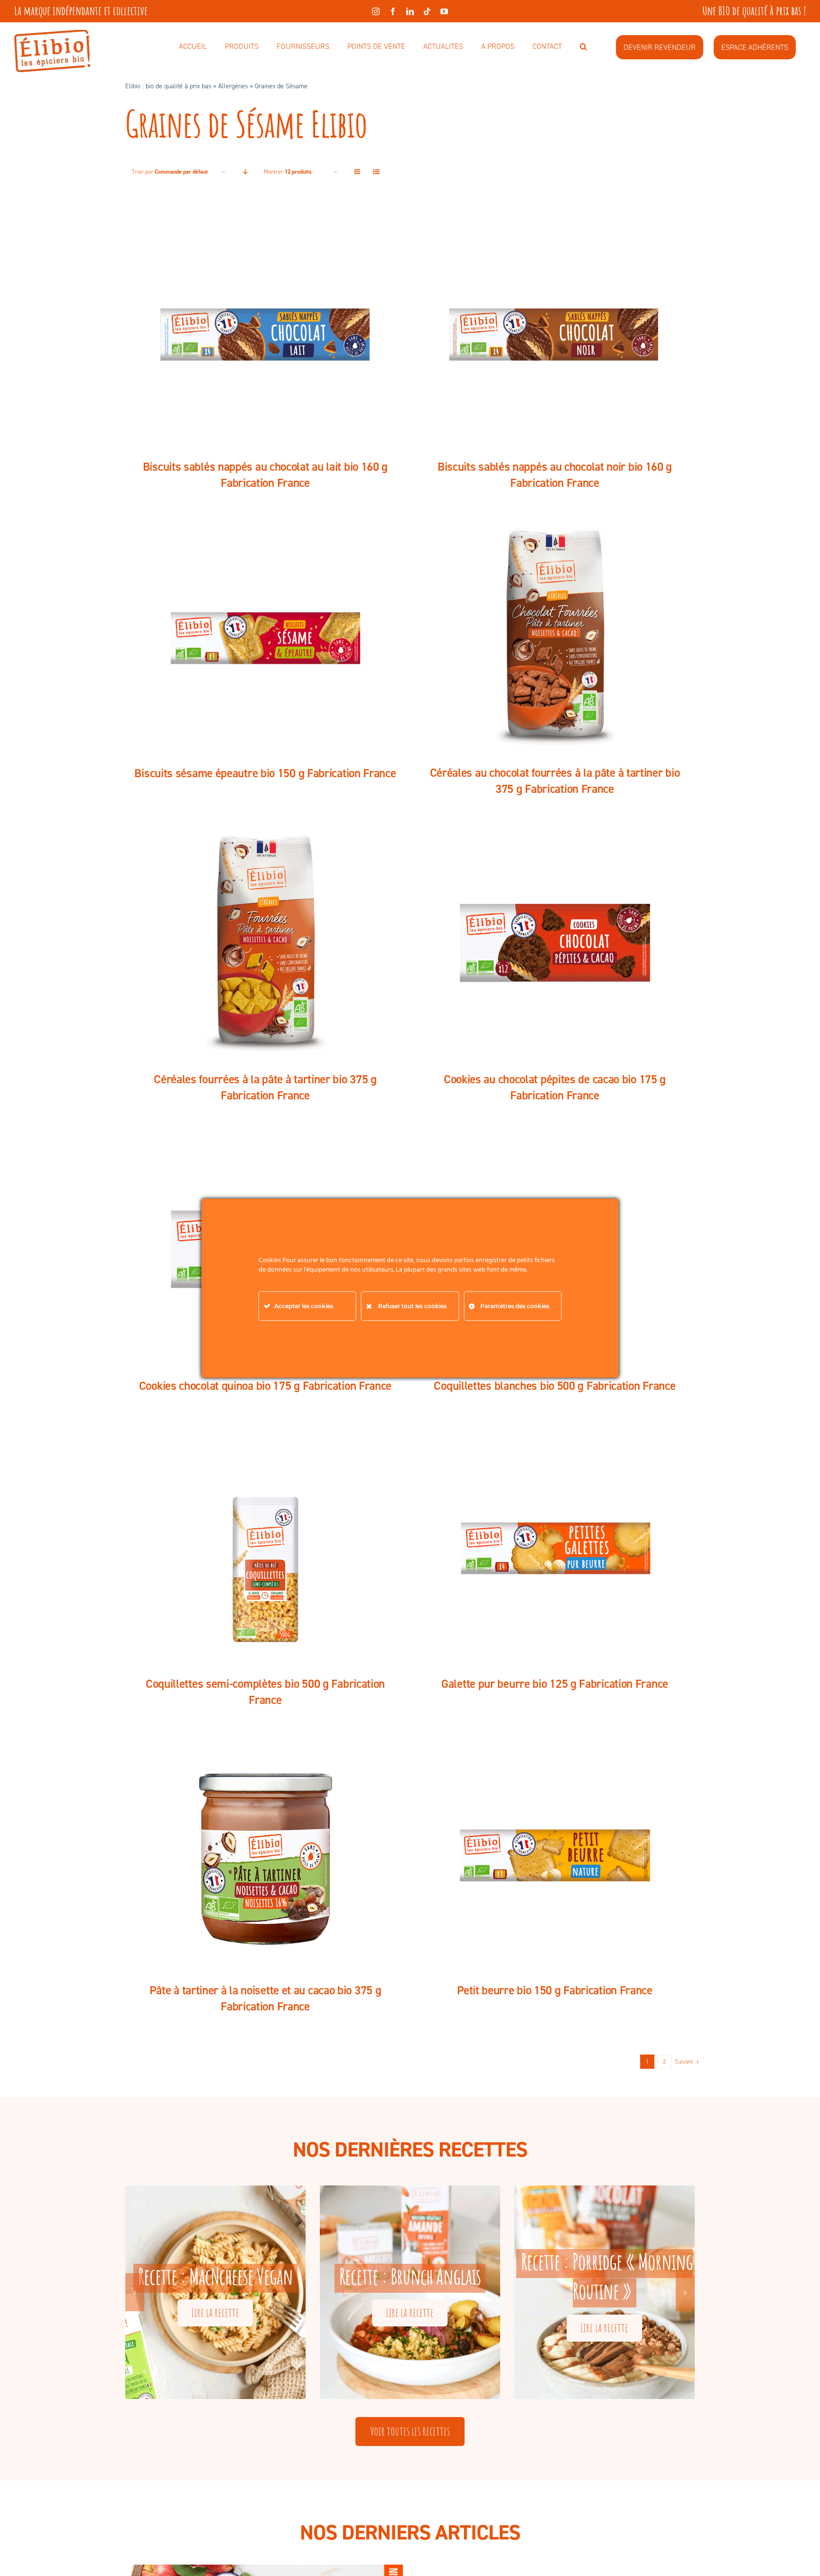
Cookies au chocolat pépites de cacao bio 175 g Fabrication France (555, 1087)
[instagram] (376, 11)
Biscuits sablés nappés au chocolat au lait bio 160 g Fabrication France (265, 475)
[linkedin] (410, 11)
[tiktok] (427, 11)
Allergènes (233, 86)
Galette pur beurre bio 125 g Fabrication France (555, 1684)
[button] (583, 47)
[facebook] (393, 11)
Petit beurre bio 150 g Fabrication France (555, 1990)
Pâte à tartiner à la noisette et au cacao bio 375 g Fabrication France (266, 1998)
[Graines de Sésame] (265, 329)
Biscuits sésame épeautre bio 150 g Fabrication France (265, 773)
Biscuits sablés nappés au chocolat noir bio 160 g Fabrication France (555, 475)
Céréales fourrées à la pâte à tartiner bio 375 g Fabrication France (265, 1087)
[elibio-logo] (52, 35)
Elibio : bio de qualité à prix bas (168, 86)
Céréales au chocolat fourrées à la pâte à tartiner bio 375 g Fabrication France (555, 781)
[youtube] (444, 11)
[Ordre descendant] (245, 172)
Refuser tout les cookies (412, 1306)
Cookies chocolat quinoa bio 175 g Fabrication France (265, 1386)
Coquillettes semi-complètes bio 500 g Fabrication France (265, 1692)
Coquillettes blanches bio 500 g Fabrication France (554, 1386)
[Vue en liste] (376, 172)
